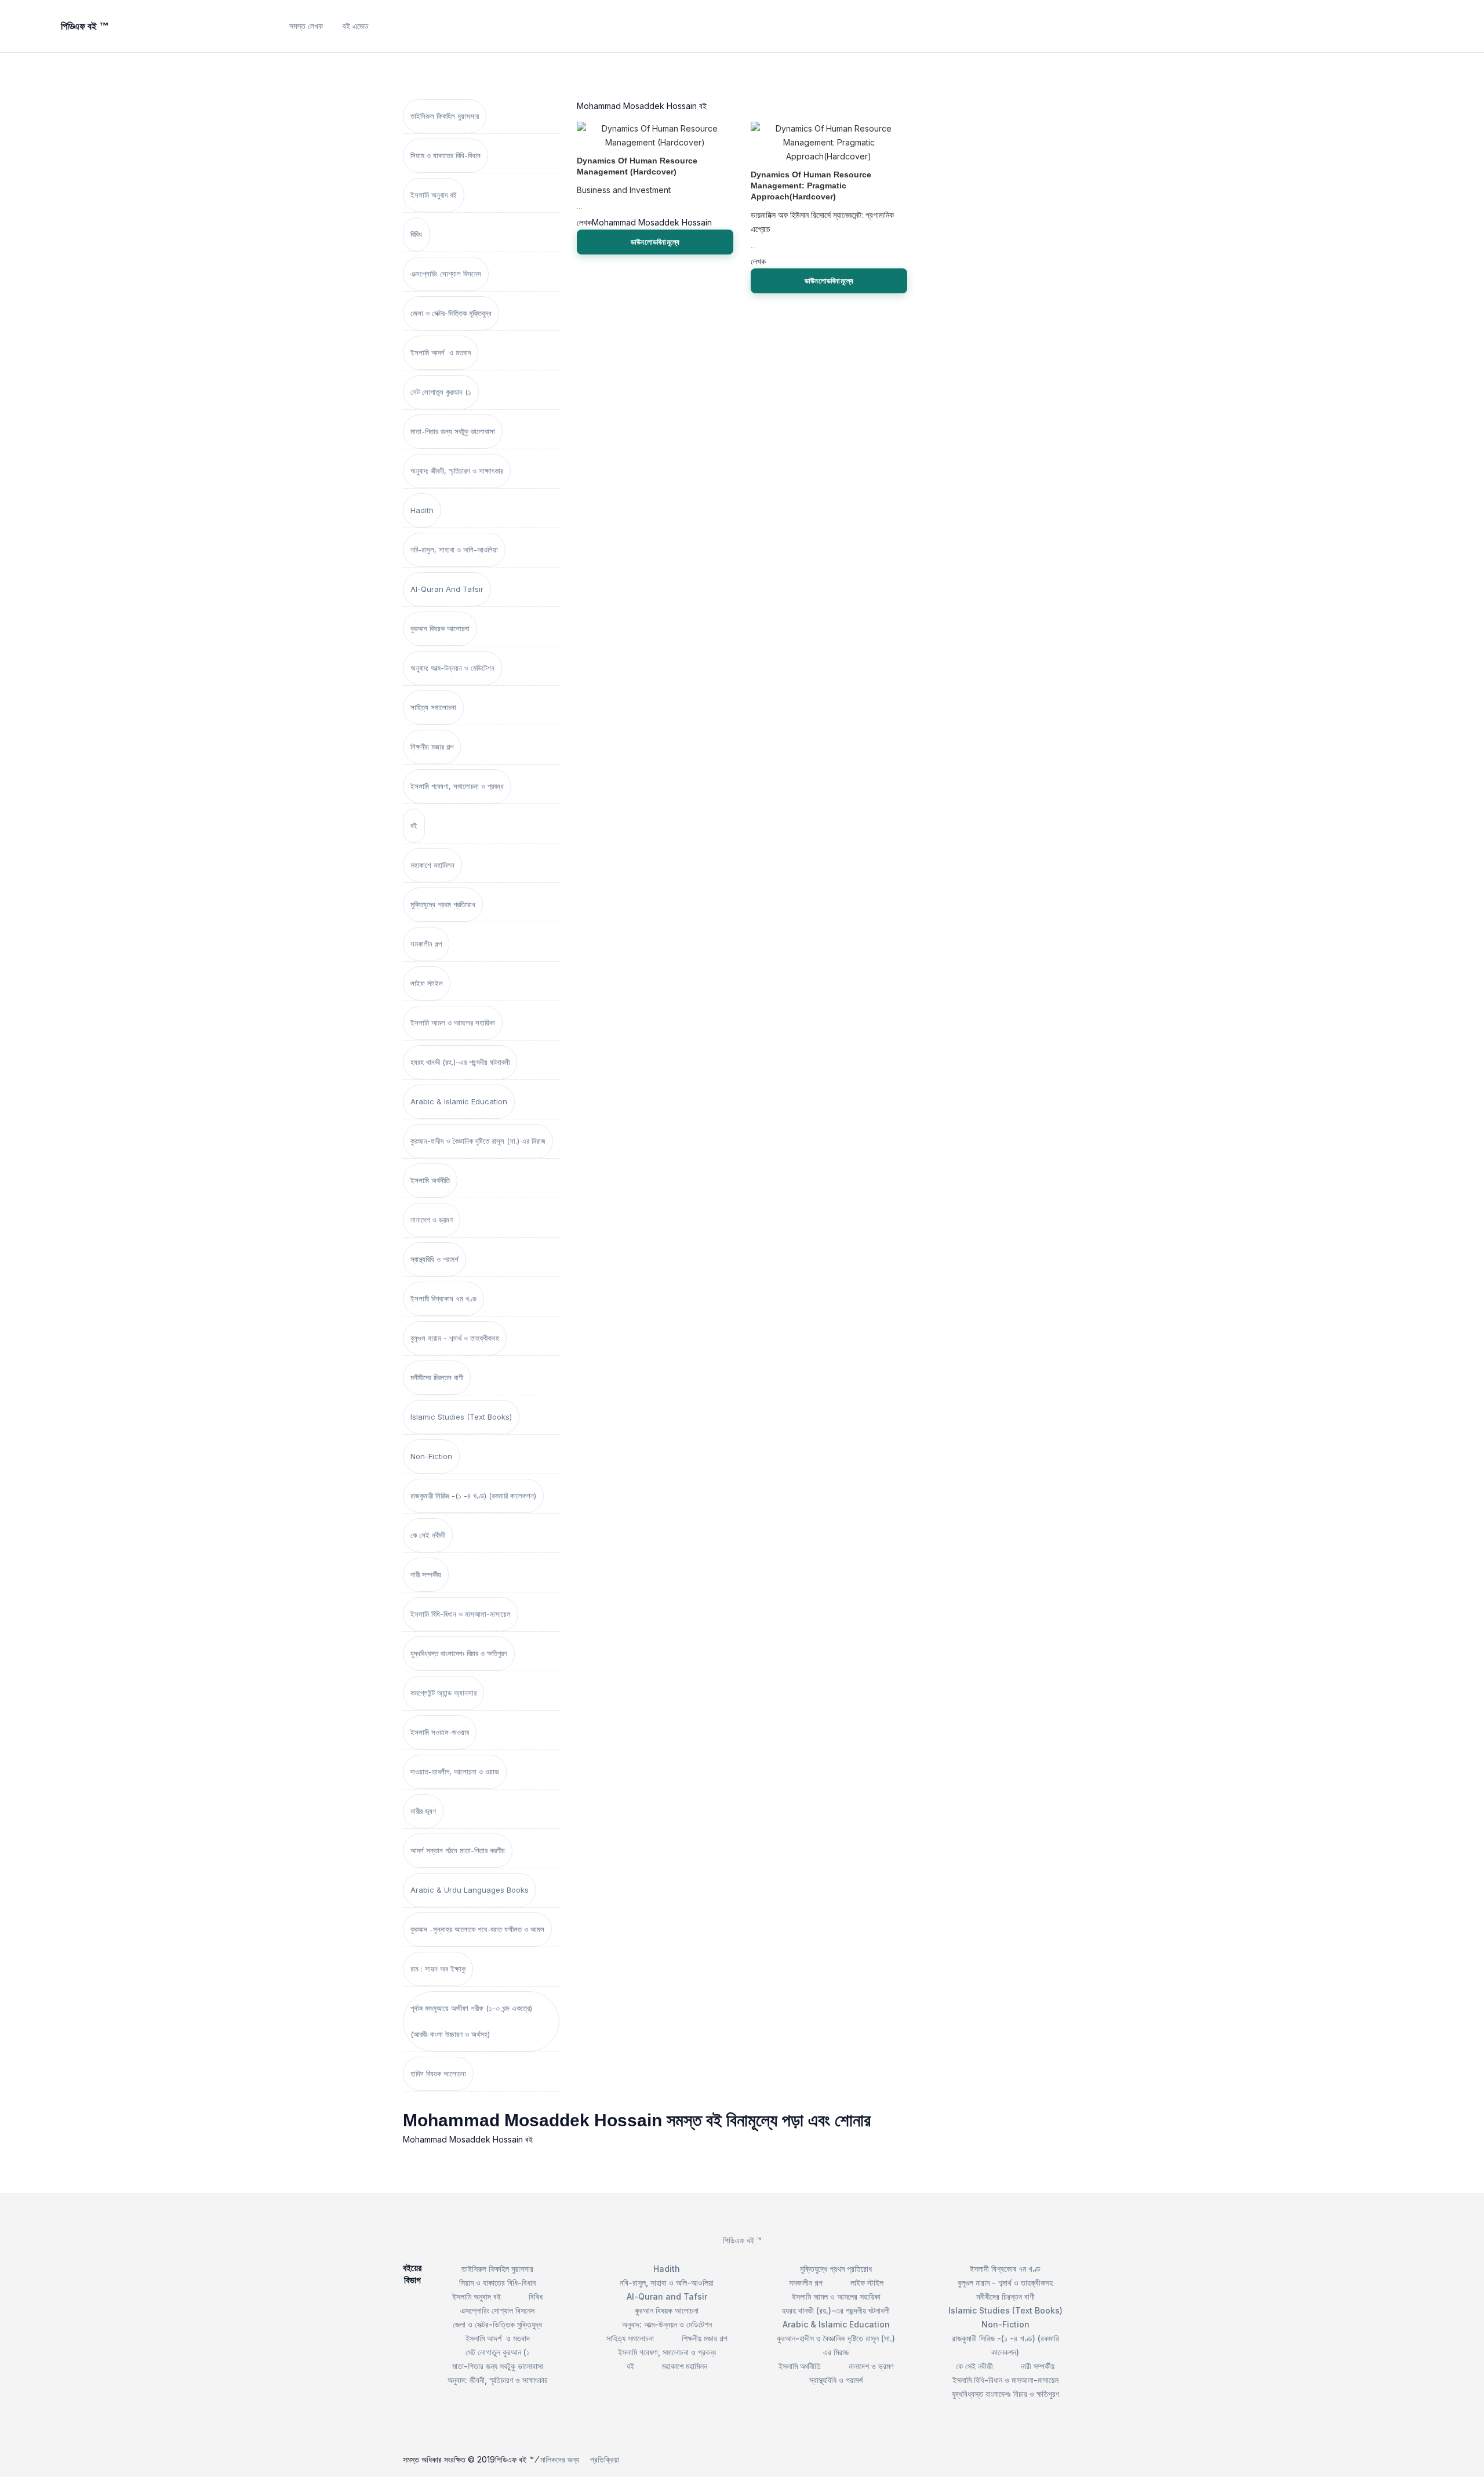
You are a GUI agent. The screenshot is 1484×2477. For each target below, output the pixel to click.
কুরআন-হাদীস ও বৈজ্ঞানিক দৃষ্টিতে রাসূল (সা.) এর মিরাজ (478, 1141)
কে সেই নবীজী (428, 1535)
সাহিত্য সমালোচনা (433, 707)
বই (414, 825)
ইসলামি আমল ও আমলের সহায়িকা (453, 1023)
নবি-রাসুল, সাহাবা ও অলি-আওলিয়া (454, 550)
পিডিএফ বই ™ (742, 2240)
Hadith (422, 510)
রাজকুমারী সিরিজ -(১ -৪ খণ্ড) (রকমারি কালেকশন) (473, 1496)
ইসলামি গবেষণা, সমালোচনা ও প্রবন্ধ (457, 786)
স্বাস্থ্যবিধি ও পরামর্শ (434, 1259)
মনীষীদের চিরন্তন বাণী (437, 1377)
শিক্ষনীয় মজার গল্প (432, 747)
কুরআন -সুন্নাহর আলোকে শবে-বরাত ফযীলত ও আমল (477, 1929)
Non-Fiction (431, 1456)
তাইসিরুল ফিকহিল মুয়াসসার (445, 116)
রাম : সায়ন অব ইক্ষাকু (438, 1969)
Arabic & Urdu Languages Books (470, 1890)
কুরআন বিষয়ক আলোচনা (440, 628)
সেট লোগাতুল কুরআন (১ (441, 392)
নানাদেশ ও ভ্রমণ (432, 1220)
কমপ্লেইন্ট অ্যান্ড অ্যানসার (443, 1693)
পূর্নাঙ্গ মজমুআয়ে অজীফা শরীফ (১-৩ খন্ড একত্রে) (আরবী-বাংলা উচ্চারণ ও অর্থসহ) (471, 2021)
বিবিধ (416, 234)
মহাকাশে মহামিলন (432, 865)
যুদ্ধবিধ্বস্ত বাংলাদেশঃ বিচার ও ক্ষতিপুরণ (459, 1653)
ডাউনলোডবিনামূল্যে (655, 242)
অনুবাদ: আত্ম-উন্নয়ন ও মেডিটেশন (452, 668)
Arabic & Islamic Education (459, 1101)
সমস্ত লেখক (306, 26)
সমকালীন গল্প (426, 944)
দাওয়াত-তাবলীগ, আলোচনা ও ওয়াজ (455, 1772)
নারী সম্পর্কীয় (426, 1574)
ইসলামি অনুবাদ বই (434, 195)
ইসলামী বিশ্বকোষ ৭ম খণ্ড (443, 1298)
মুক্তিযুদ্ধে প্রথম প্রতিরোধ (443, 904)
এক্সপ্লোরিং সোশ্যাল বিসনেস (446, 274)
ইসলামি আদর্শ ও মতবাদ (441, 352)
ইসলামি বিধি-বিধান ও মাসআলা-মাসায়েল (461, 1614)
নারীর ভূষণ (423, 1811)
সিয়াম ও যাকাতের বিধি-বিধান (445, 155)
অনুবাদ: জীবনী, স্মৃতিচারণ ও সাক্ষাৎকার (457, 471)
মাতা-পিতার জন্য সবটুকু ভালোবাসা (453, 431)
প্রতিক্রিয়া (605, 2459)
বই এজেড (356, 26)
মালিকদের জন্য (560, 2459)
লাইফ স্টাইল (427, 983)
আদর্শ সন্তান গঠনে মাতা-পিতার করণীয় (458, 1850)
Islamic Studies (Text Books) (461, 1417)
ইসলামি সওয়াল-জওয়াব (440, 1732)
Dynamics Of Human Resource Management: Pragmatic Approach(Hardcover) (811, 185)
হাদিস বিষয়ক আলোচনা (438, 2074)
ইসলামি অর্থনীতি (430, 1180)
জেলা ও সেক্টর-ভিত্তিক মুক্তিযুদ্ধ (451, 313)
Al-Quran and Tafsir (447, 589)
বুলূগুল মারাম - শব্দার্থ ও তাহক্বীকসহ (455, 1338)
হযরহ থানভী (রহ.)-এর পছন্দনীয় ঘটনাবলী (460, 1062)
